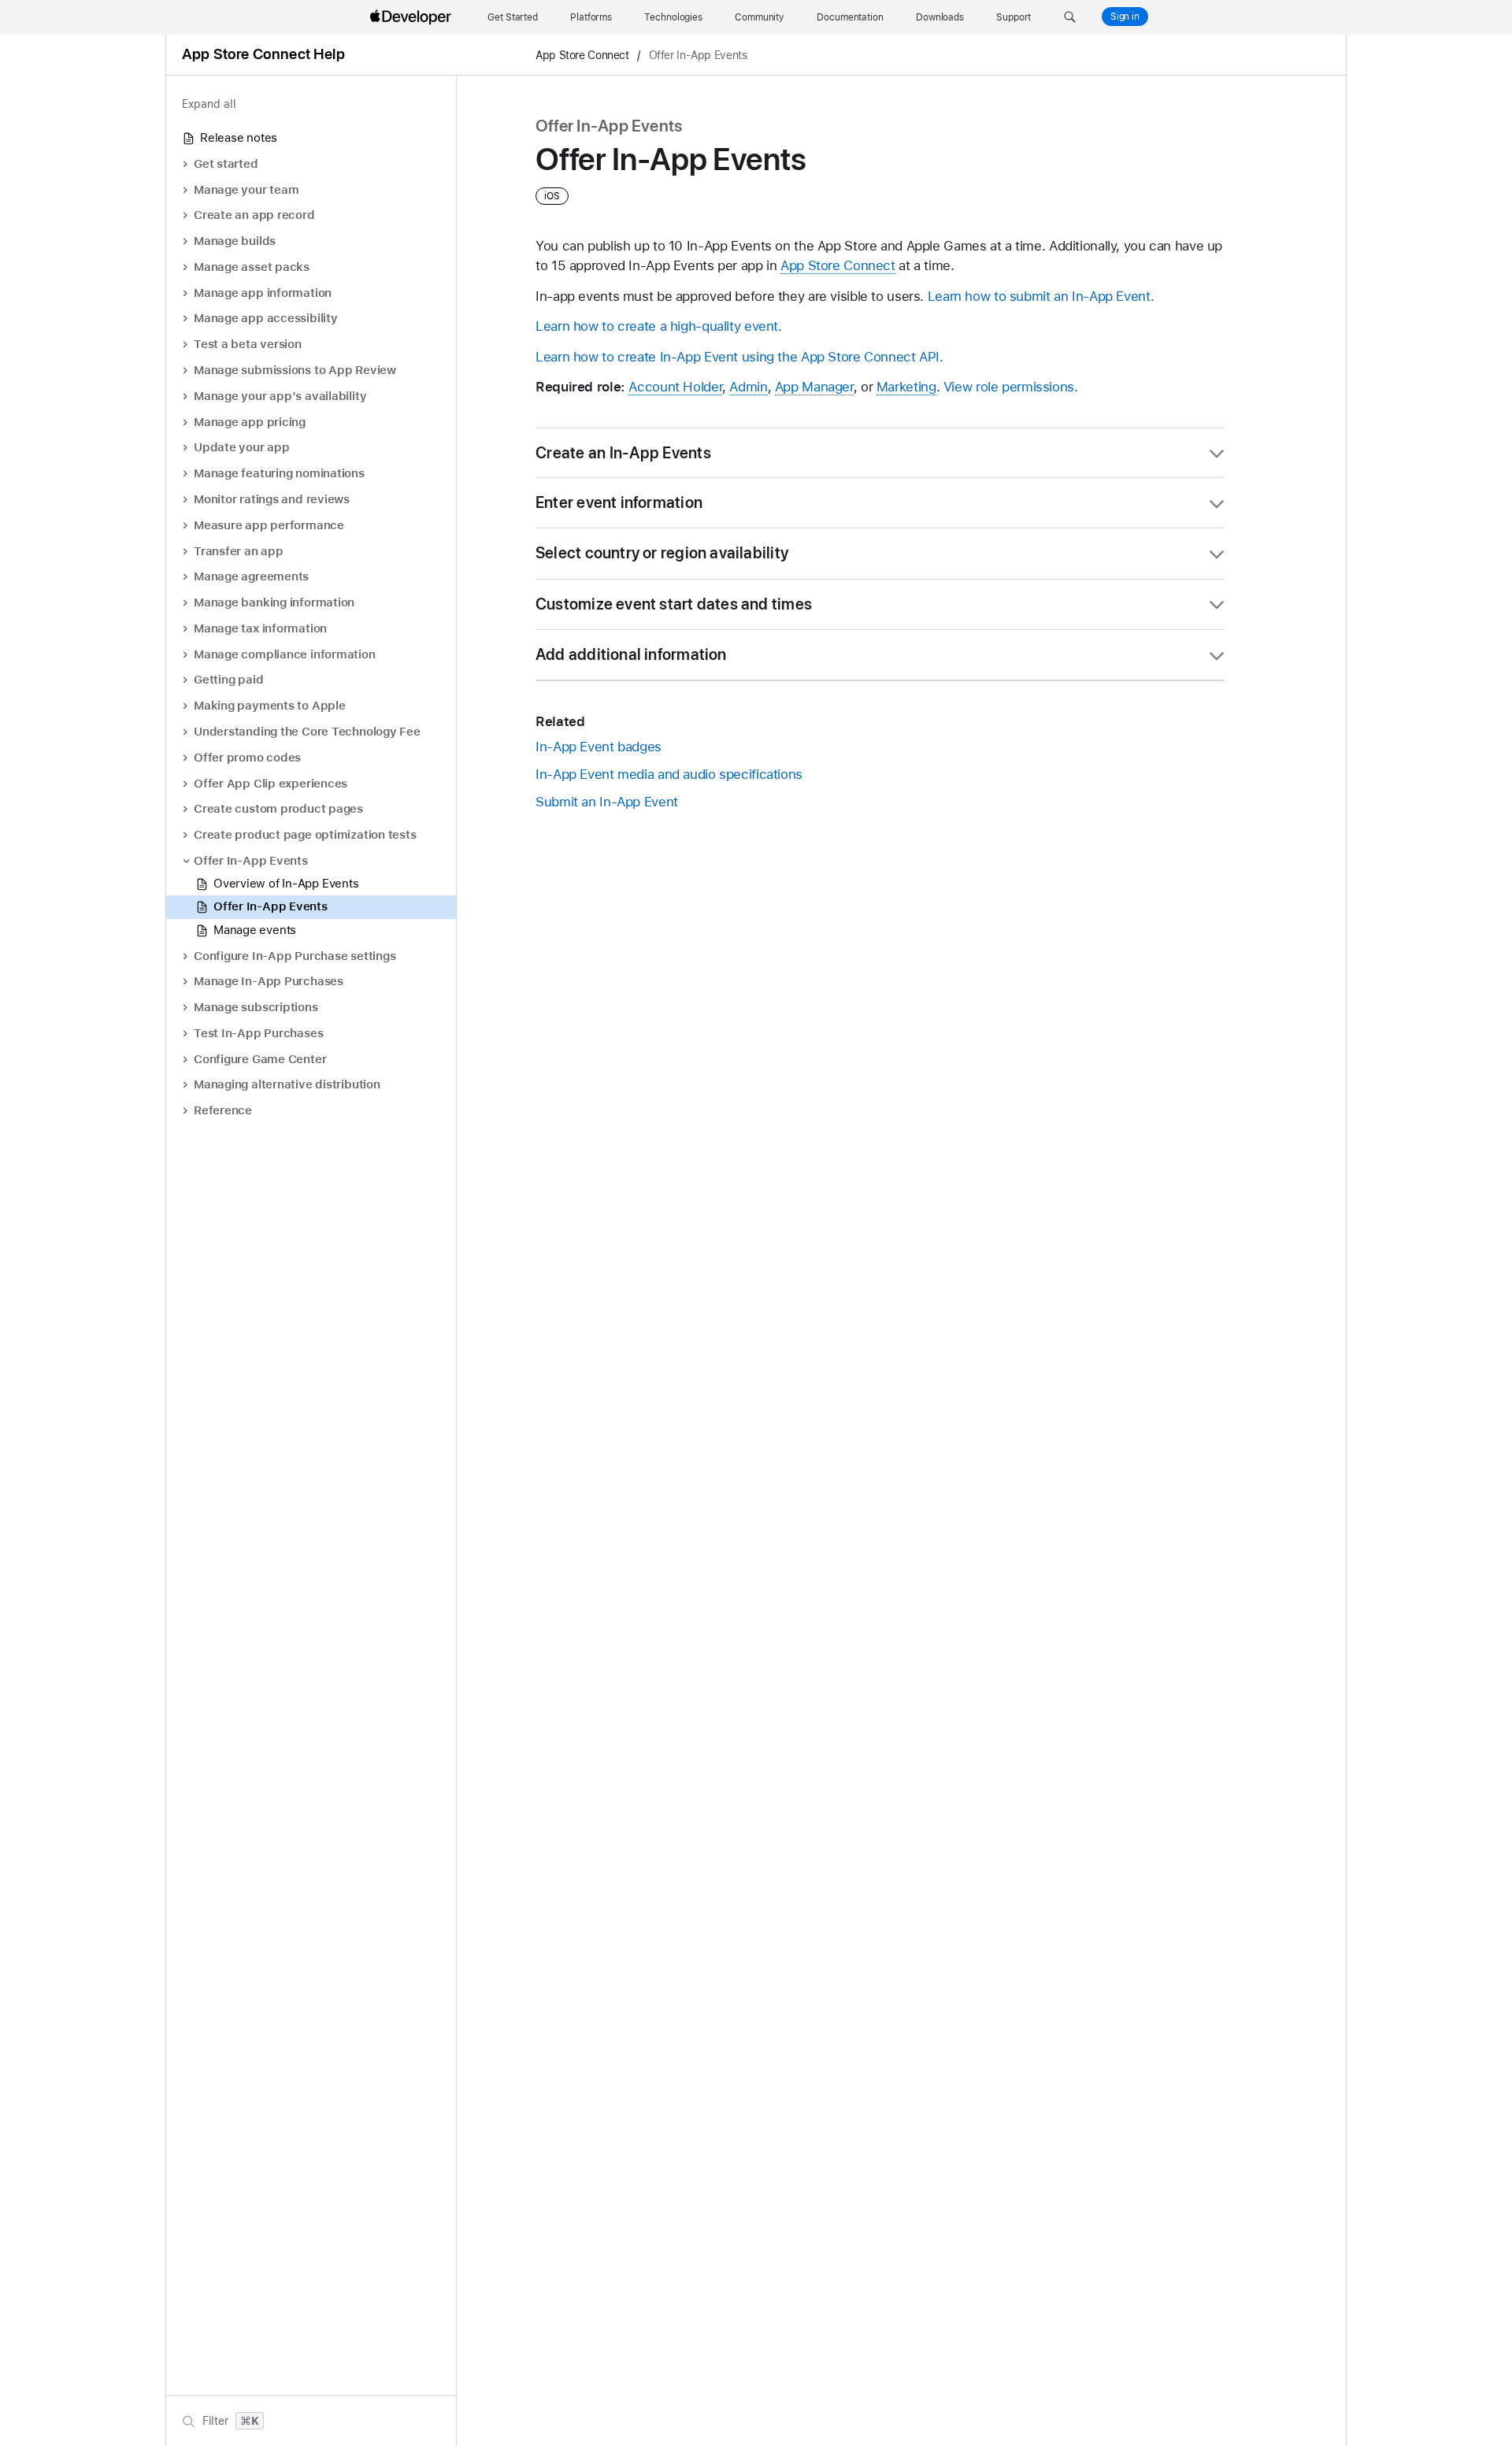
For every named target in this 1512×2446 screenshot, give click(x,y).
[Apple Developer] (413, 17)
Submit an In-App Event (607, 802)
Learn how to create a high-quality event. (659, 326)
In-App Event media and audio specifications (669, 774)
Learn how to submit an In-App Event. (1041, 296)
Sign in (1125, 17)
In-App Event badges (598, 747)
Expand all (209, 104)
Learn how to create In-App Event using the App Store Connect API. (739, 357)
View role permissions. (1011, 387)
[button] (1070, 17)
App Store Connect (582, 55)
